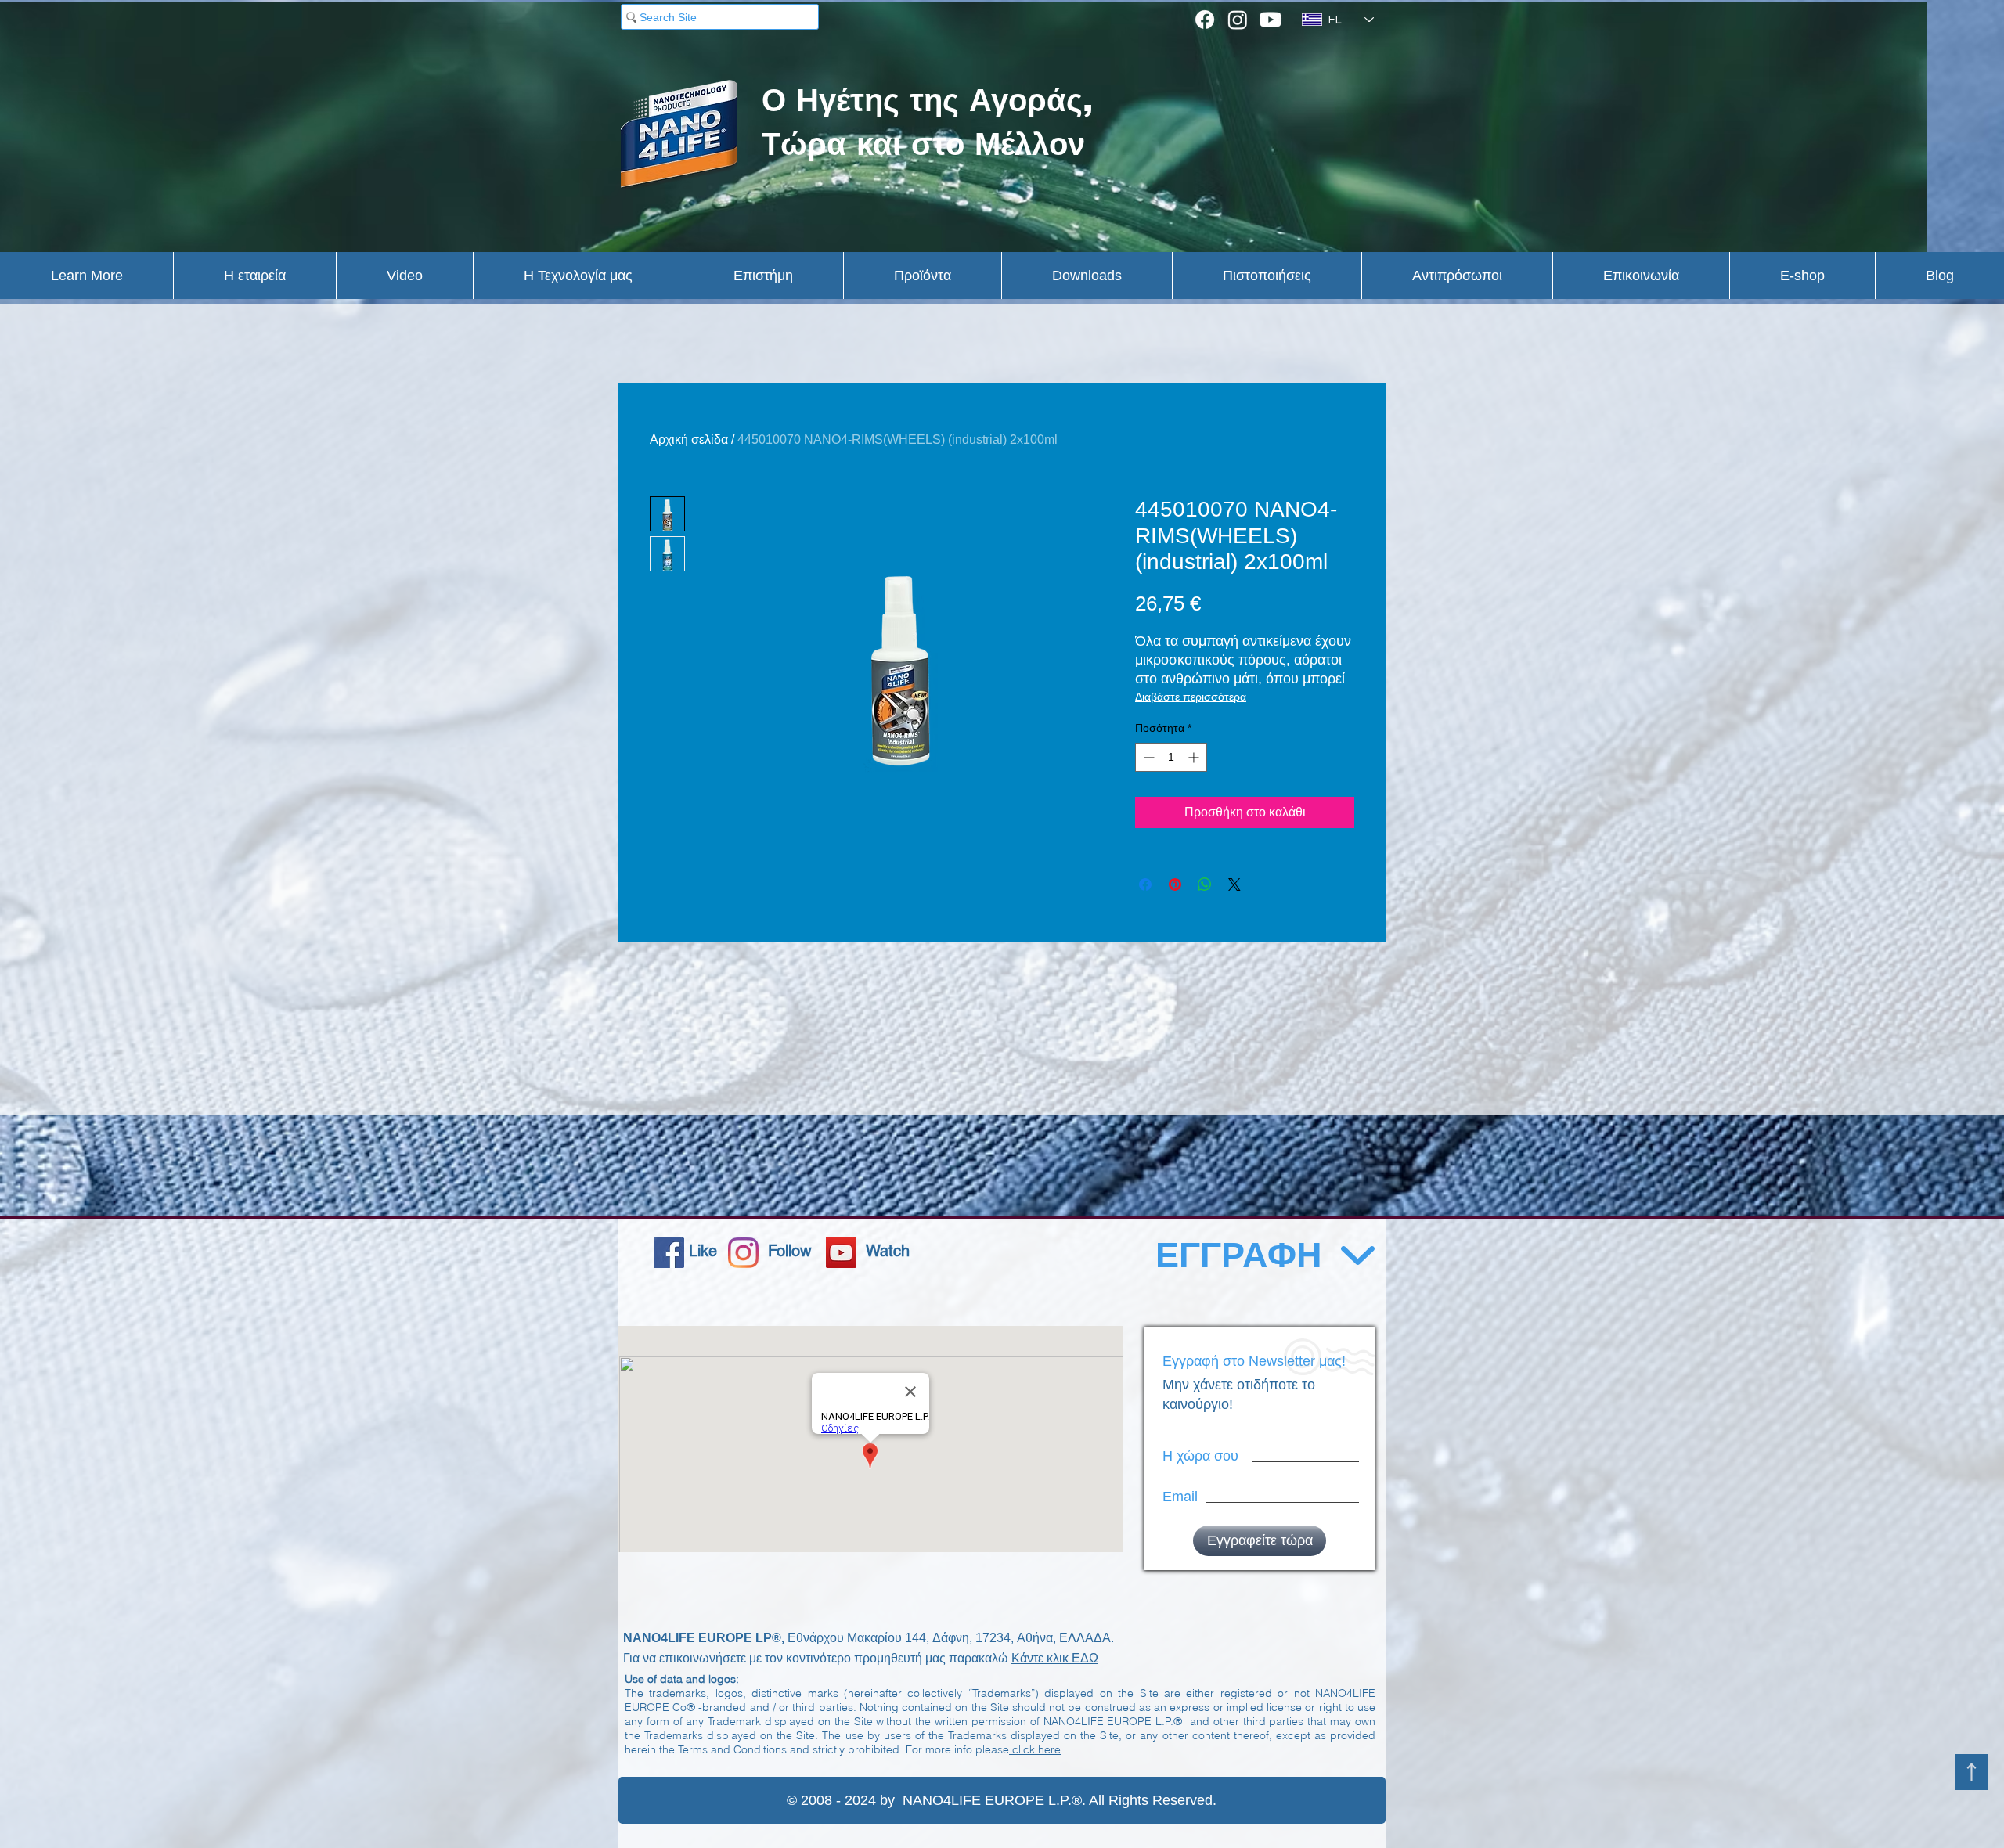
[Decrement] (1147, 757)
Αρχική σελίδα (689, 439)
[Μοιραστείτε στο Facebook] (1145, 884)
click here (1035, 1749)
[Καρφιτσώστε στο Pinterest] (1175, 884)
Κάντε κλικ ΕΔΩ (1055, 1658)
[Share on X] (1234, 884)
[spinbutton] (1171, 757)
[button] (87, 276)
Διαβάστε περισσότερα (1191, 697)
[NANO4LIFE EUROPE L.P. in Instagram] (743, 1253)
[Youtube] (1271, 20)
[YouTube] (841, 1253)
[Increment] (1195, 757)
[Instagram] (1238, 20)
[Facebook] (1205, 20)
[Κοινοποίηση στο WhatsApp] (1205, 884)
